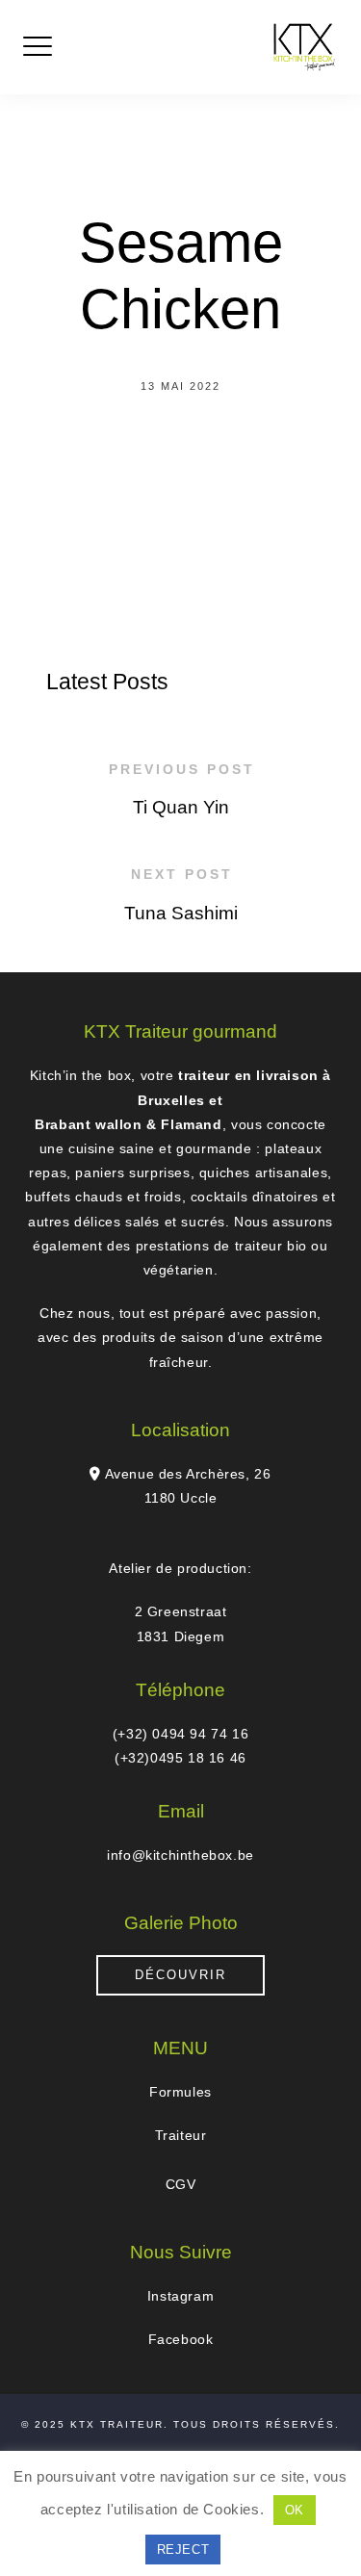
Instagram (180, 2296)
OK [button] (295, 2510)
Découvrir (180, 1975)
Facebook (181, 2339)
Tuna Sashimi (181, 913)
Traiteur (181, 2135)
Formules (180, 2092)
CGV (181, 2184)
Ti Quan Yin (181, 807)
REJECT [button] (183, 2550)
